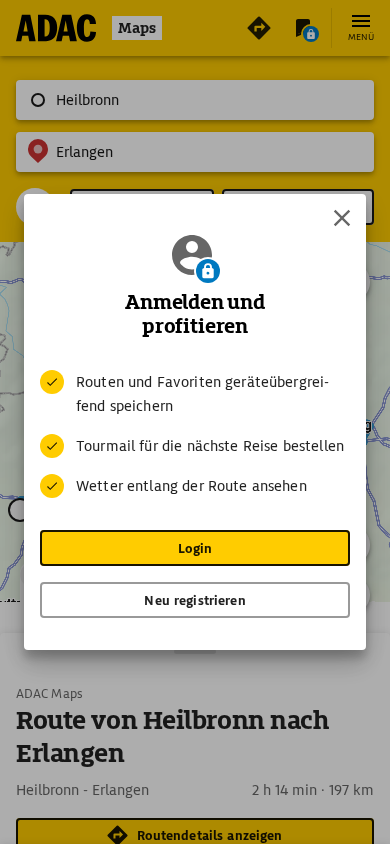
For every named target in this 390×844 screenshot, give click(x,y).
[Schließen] (342, 218)
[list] (195, 434)
